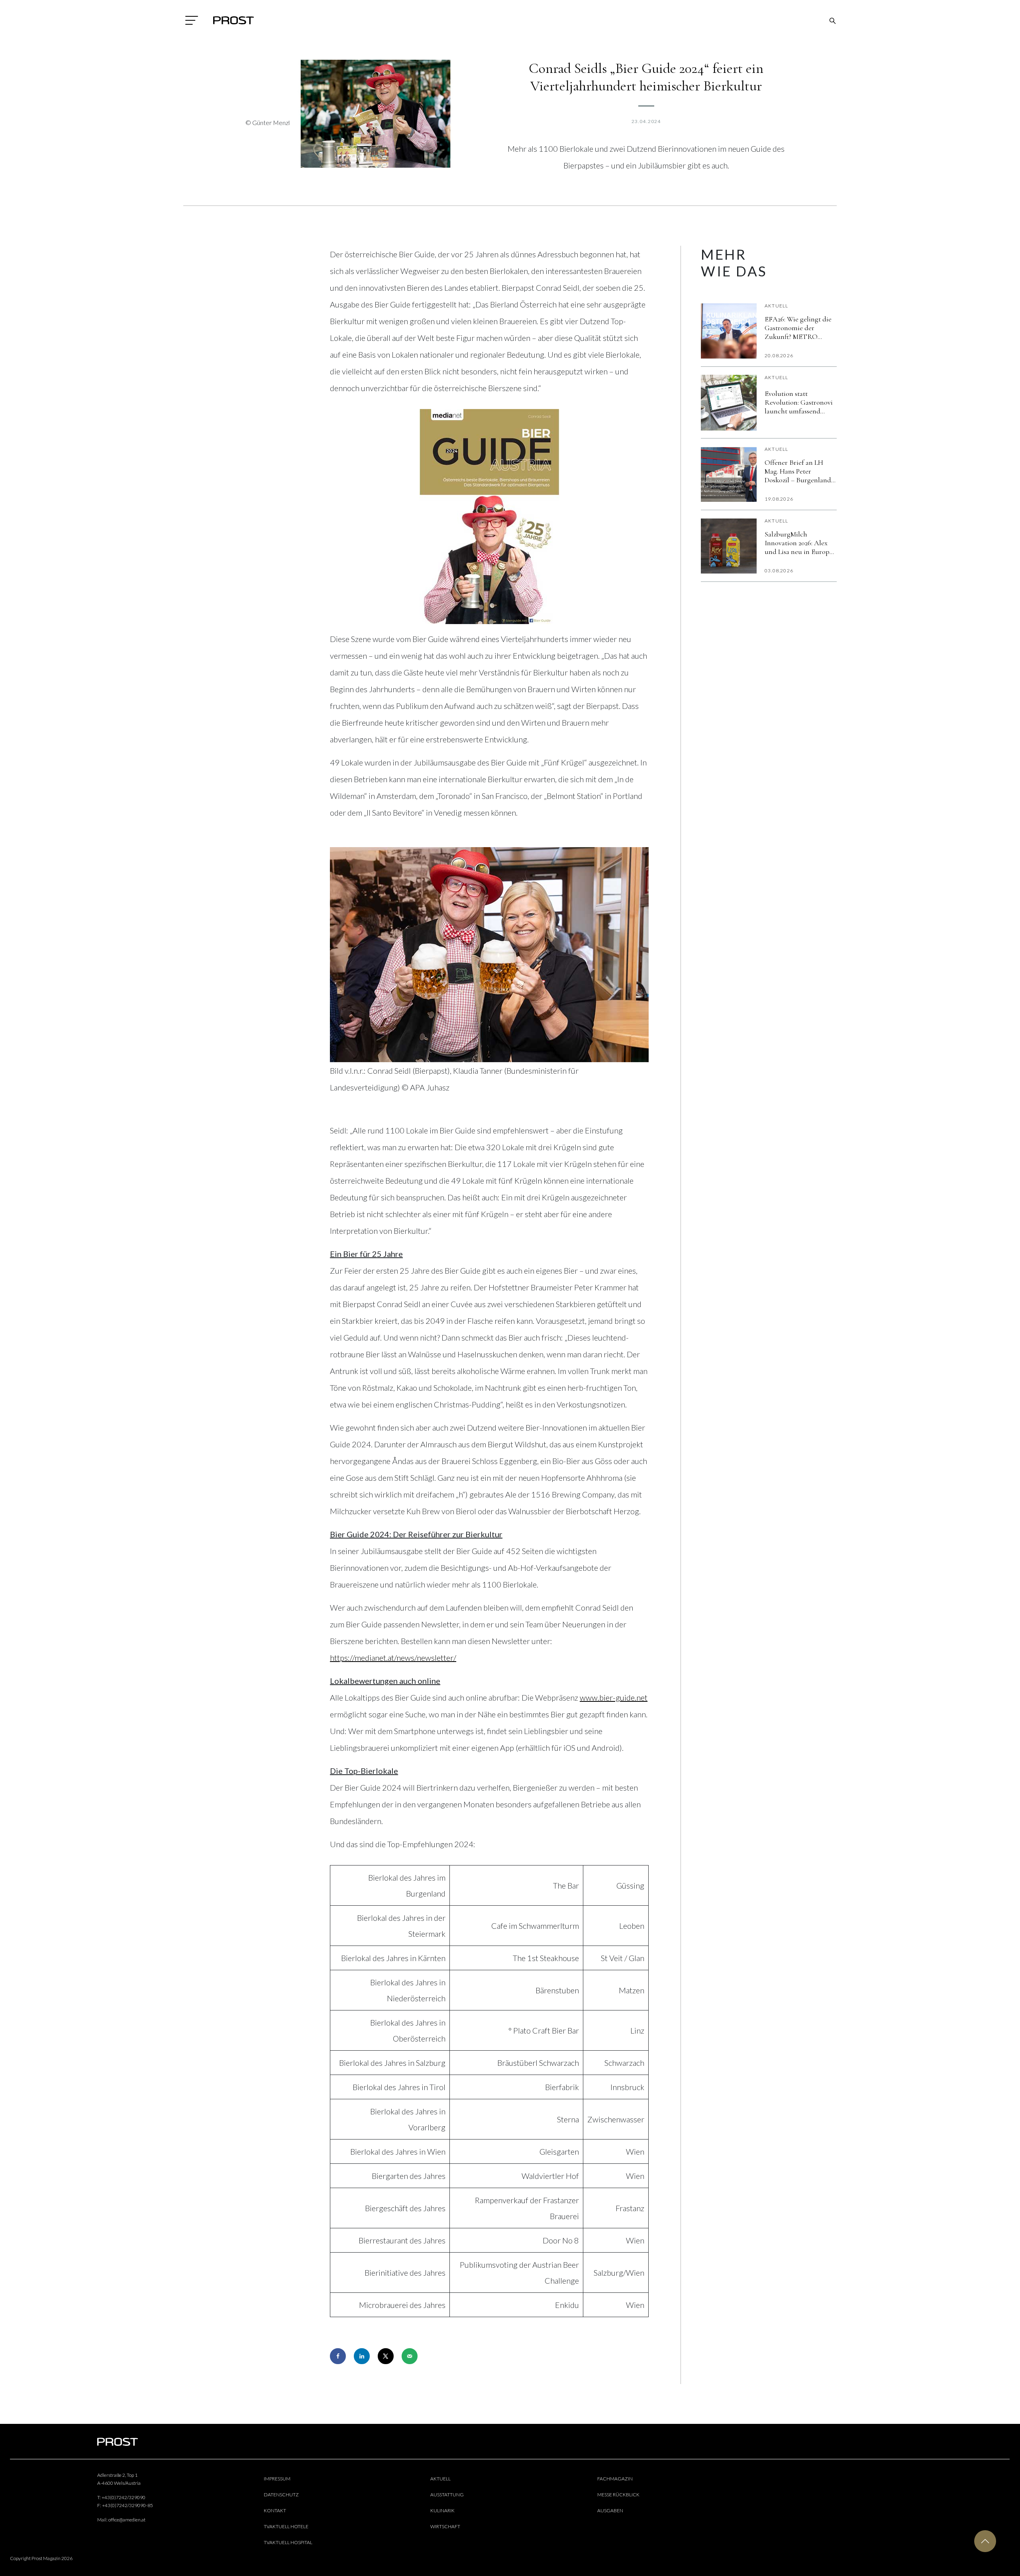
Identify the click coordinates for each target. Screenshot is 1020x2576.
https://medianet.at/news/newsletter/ (393, 1658)
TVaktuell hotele (286, 2526)
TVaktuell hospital (288, 2542)
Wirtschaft (445, 2526)
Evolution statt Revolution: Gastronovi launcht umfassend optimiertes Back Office (799, 402)
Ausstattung (447, 2495)
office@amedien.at (127, 2520)
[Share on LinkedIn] (362, 2356)
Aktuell (776, 306)
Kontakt (275, 2510)
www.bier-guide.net (614, 1697)
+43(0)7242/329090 (124, 2497)
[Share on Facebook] (338, 2356)
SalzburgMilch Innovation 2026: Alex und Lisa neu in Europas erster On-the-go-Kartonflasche (800, 543)
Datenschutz (281, 2495)
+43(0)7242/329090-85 (127, 2505)
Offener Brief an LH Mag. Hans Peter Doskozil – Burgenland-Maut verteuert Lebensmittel (799, 471)
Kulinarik (442, 2510)
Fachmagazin (615, 2479)
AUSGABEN (610, 2510)
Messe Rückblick (618, 2495)
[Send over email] (410, 2356)
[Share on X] (386, 2356)
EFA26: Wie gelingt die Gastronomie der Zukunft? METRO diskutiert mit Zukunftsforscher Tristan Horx (798, 328)
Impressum (277, 2479)
